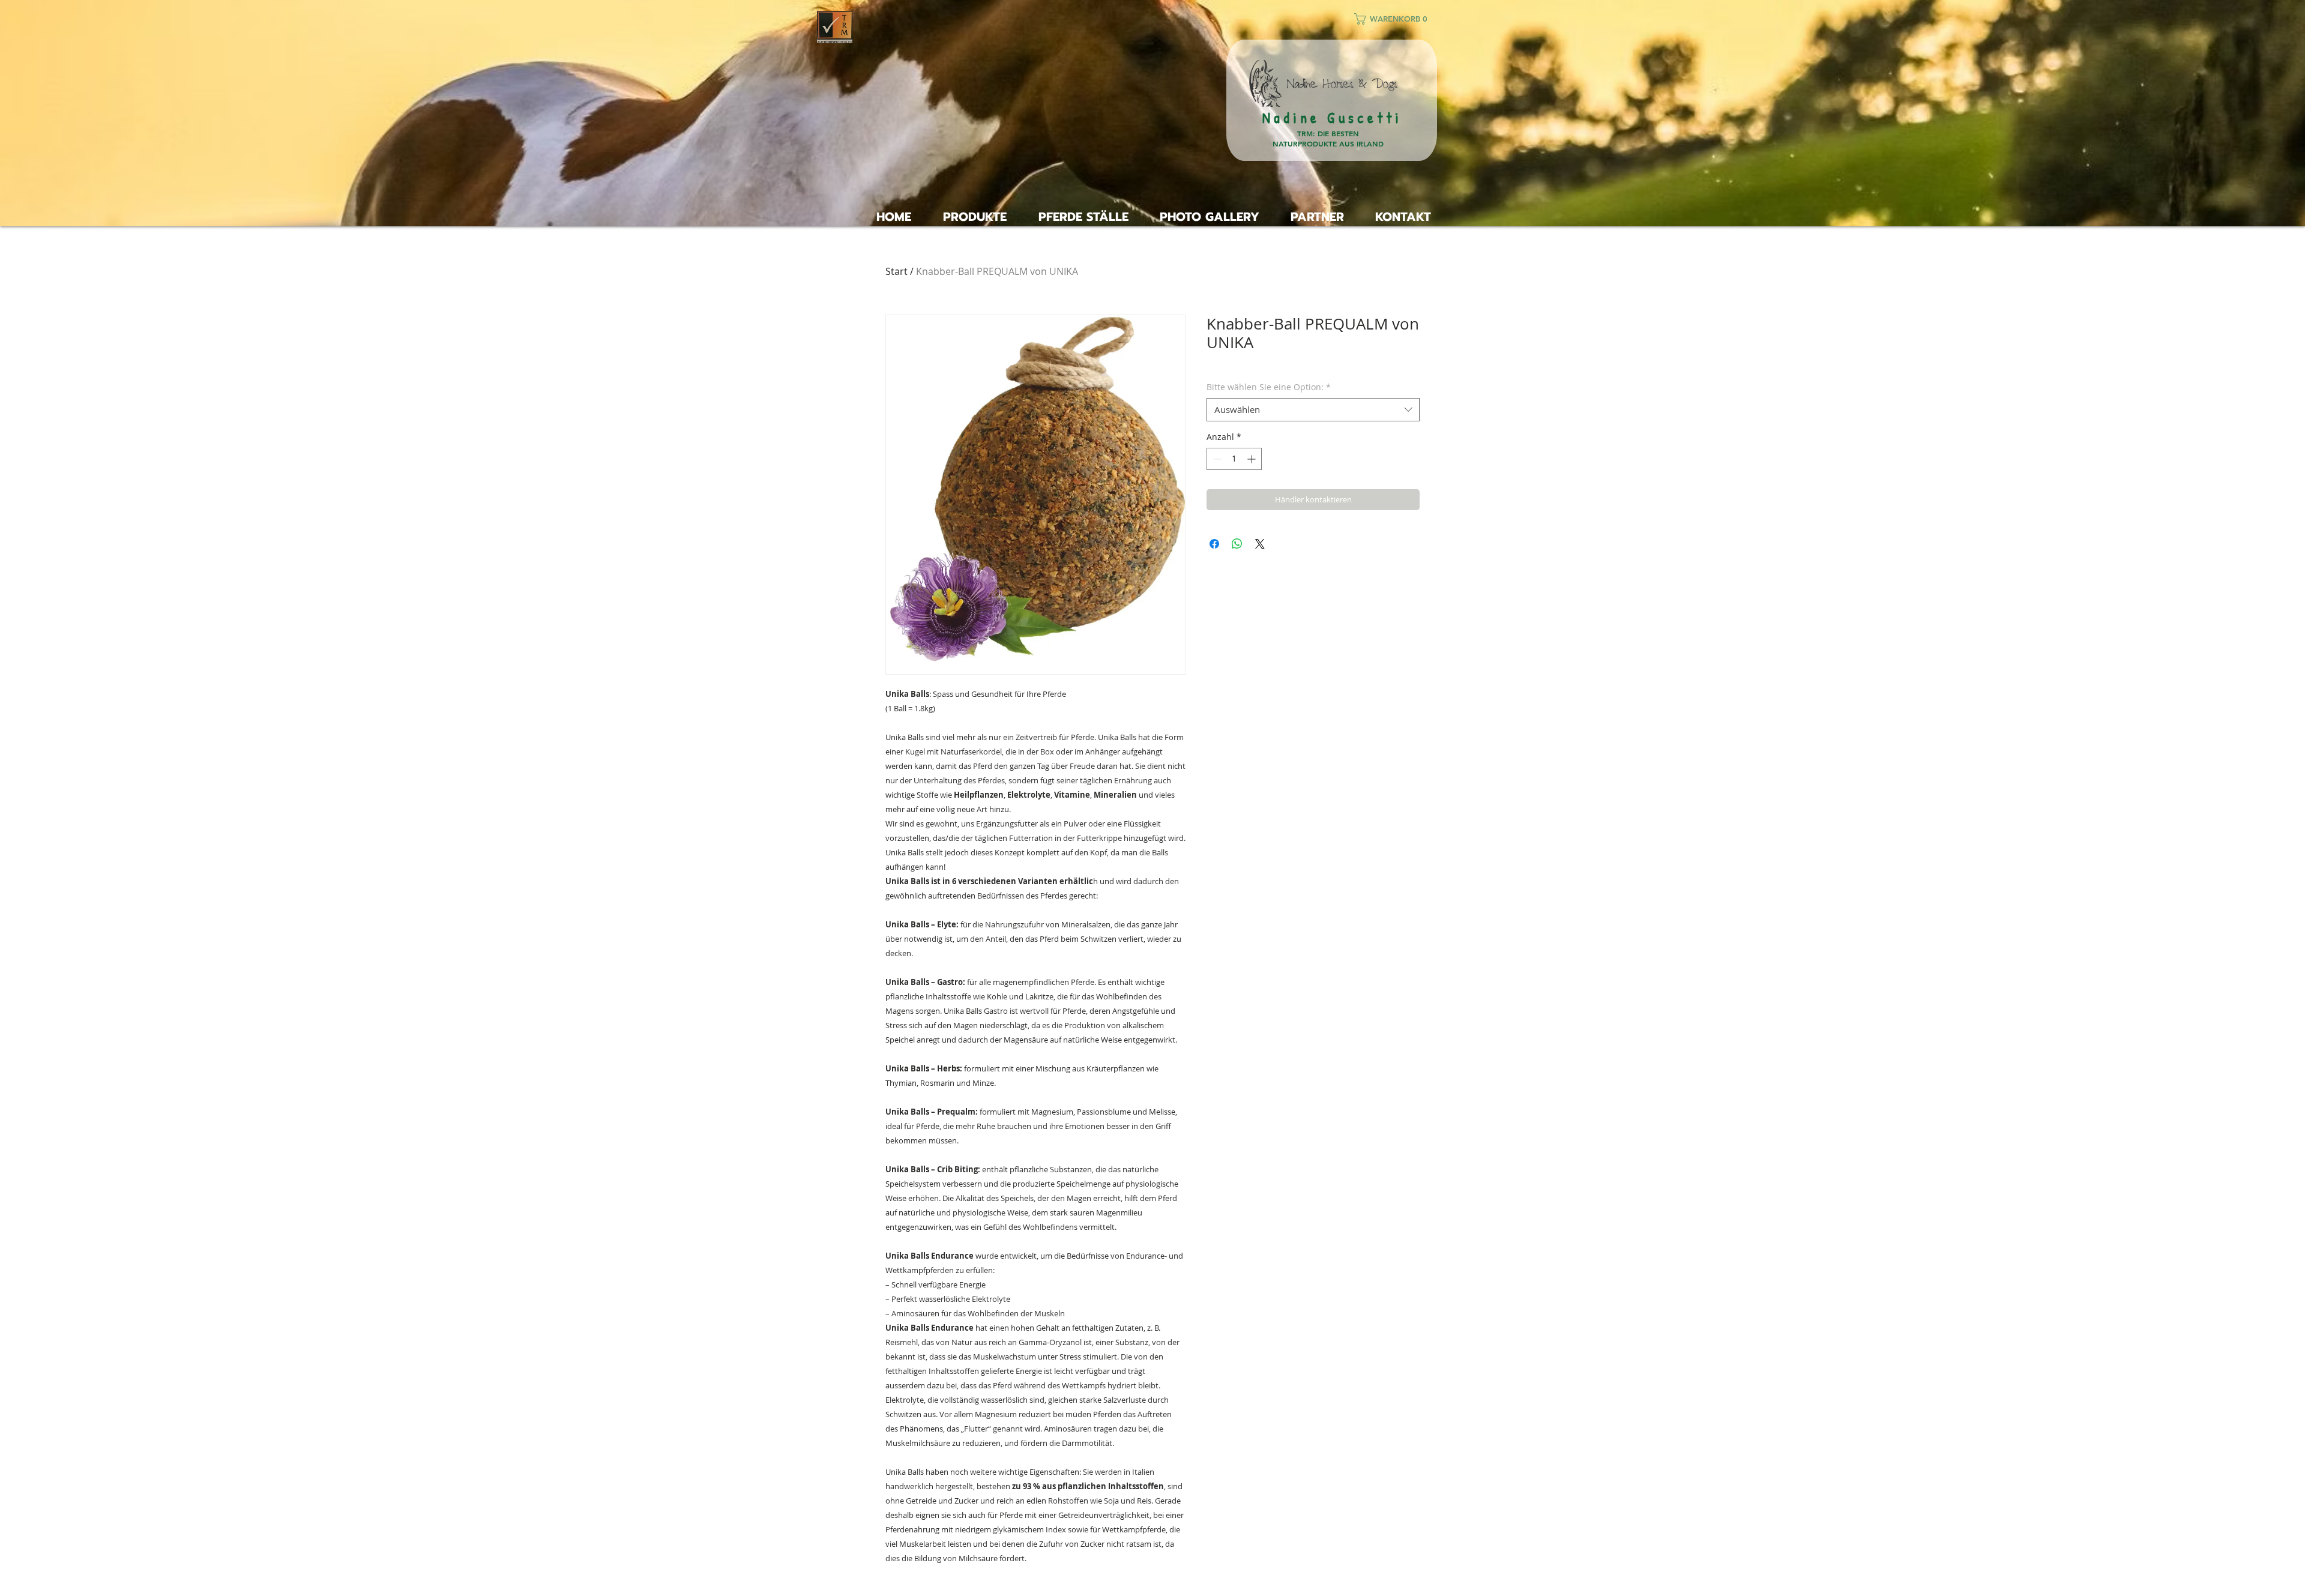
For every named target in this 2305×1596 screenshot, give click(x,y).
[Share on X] (1260, 544)
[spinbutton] (1234, 459)
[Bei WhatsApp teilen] (1237, 544)
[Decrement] (1216, 459)
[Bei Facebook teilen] (1214, 544)
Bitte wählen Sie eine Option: (1269, 387)
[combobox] (1313, 410)
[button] (1396, 19)
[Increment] (1252, 459)
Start (896, 271)
